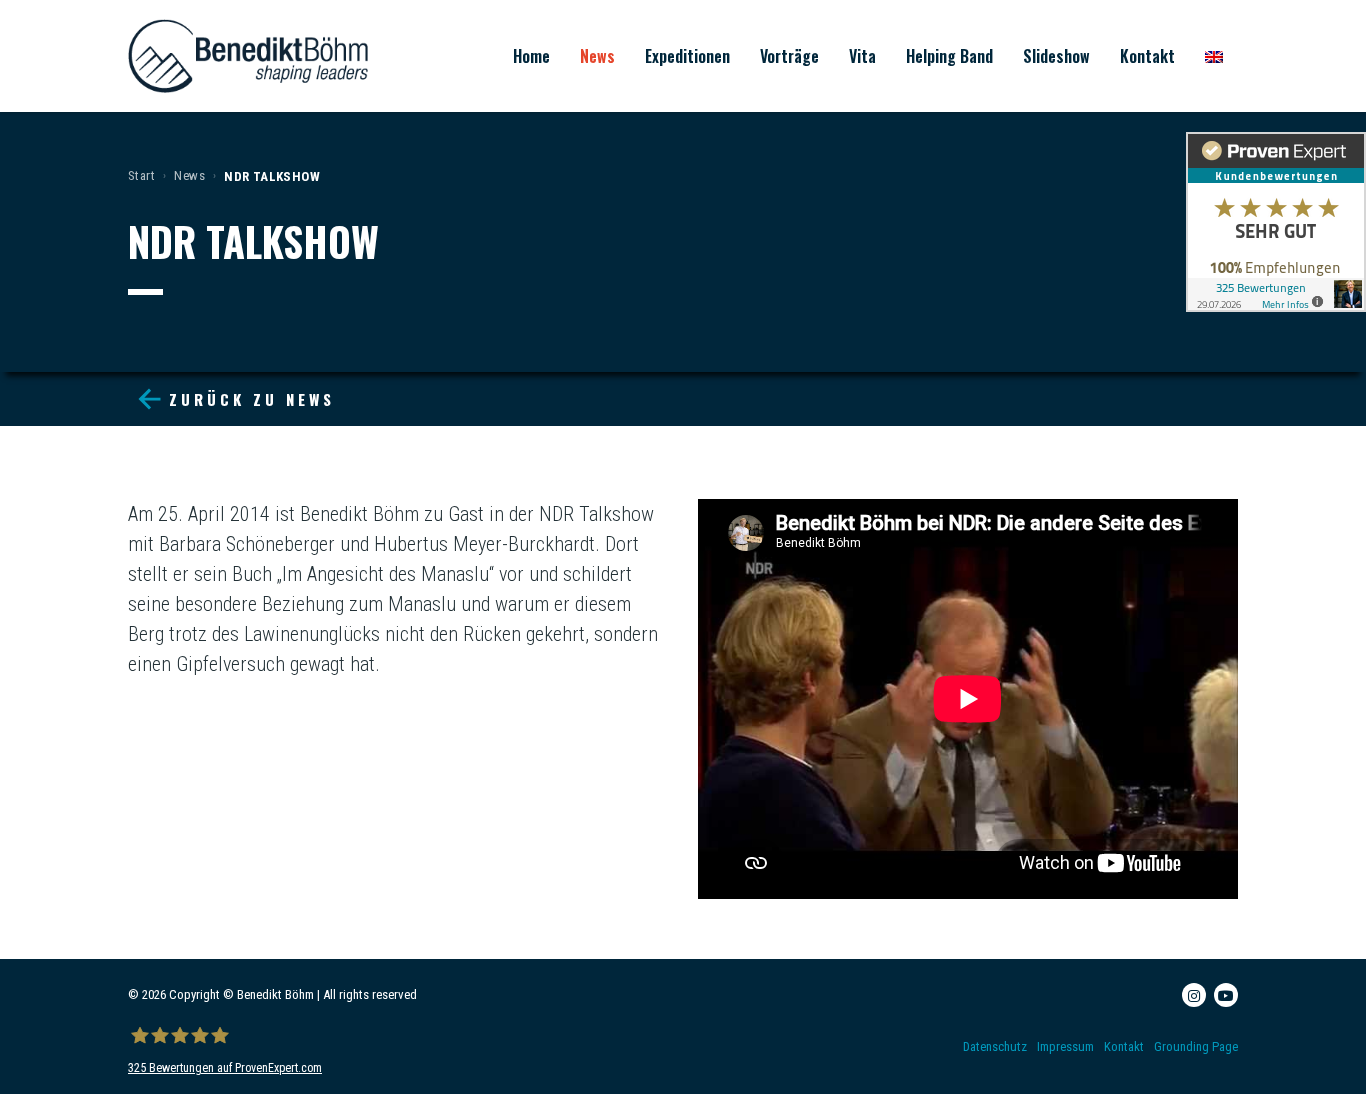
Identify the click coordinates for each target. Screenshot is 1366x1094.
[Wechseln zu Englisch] (1214, 56)
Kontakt (1147, 56)
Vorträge (789, 56)
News (597, 56)
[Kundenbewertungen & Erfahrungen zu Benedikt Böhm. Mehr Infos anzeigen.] (1276, 222)
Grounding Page (1196, 1046)
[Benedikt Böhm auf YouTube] (1226, 995)
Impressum (1065, 1046)
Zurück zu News (252, 399)
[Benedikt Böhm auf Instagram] (1194, 995)
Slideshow (1056, 56)
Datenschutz (995, 1046)
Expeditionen (687, 56)
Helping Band (949, 56)
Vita (862, 56)
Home (531, 56)
